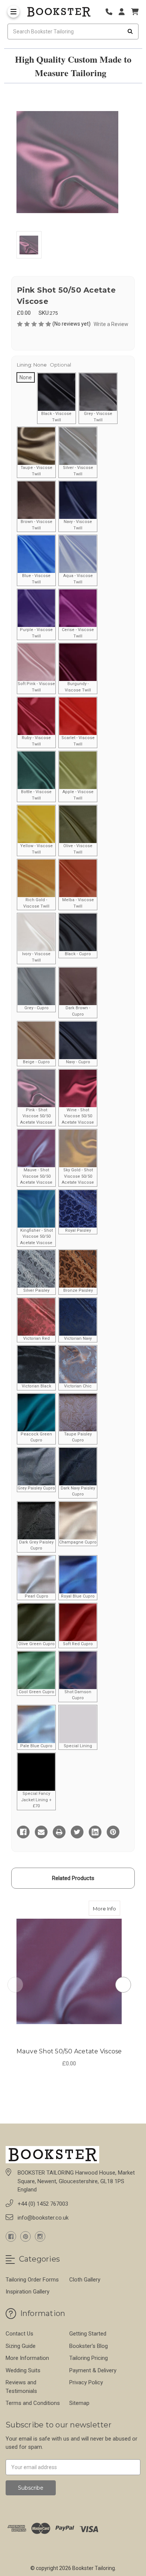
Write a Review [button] (111, 324)
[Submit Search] (130, 32)
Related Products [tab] (73, 1878)
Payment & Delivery (93, 2370)
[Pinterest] (113, 1832)
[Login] (124, 12)
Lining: (44, 365)
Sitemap (79, 2403)
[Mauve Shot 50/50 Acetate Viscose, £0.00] (69, 1971)
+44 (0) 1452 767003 (43, 2204)
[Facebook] (23, 1832)
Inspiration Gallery (28, 2292)
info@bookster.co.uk (43, 2218)
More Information (27, 2358)
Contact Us (19, 2334)
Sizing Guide (21, 2346)
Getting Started (88, 2334)
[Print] (59, 1832)
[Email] (41, 1832)
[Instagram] (40, 2236)
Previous (15, 1985)
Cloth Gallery (85, 2280)
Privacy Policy (86, 2382)
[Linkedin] (95, 1832)
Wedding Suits (23, 2370)
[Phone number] (112, 12)
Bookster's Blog (89, 2346)
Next (123, 1985)
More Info (107, 1908)
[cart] (135, 12)
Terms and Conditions (33, 2403)
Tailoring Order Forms (32, 2280)
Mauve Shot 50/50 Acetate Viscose (69, 2051)
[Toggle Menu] (13, 12)
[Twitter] (77, 1832)
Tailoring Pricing (89, 2358)
